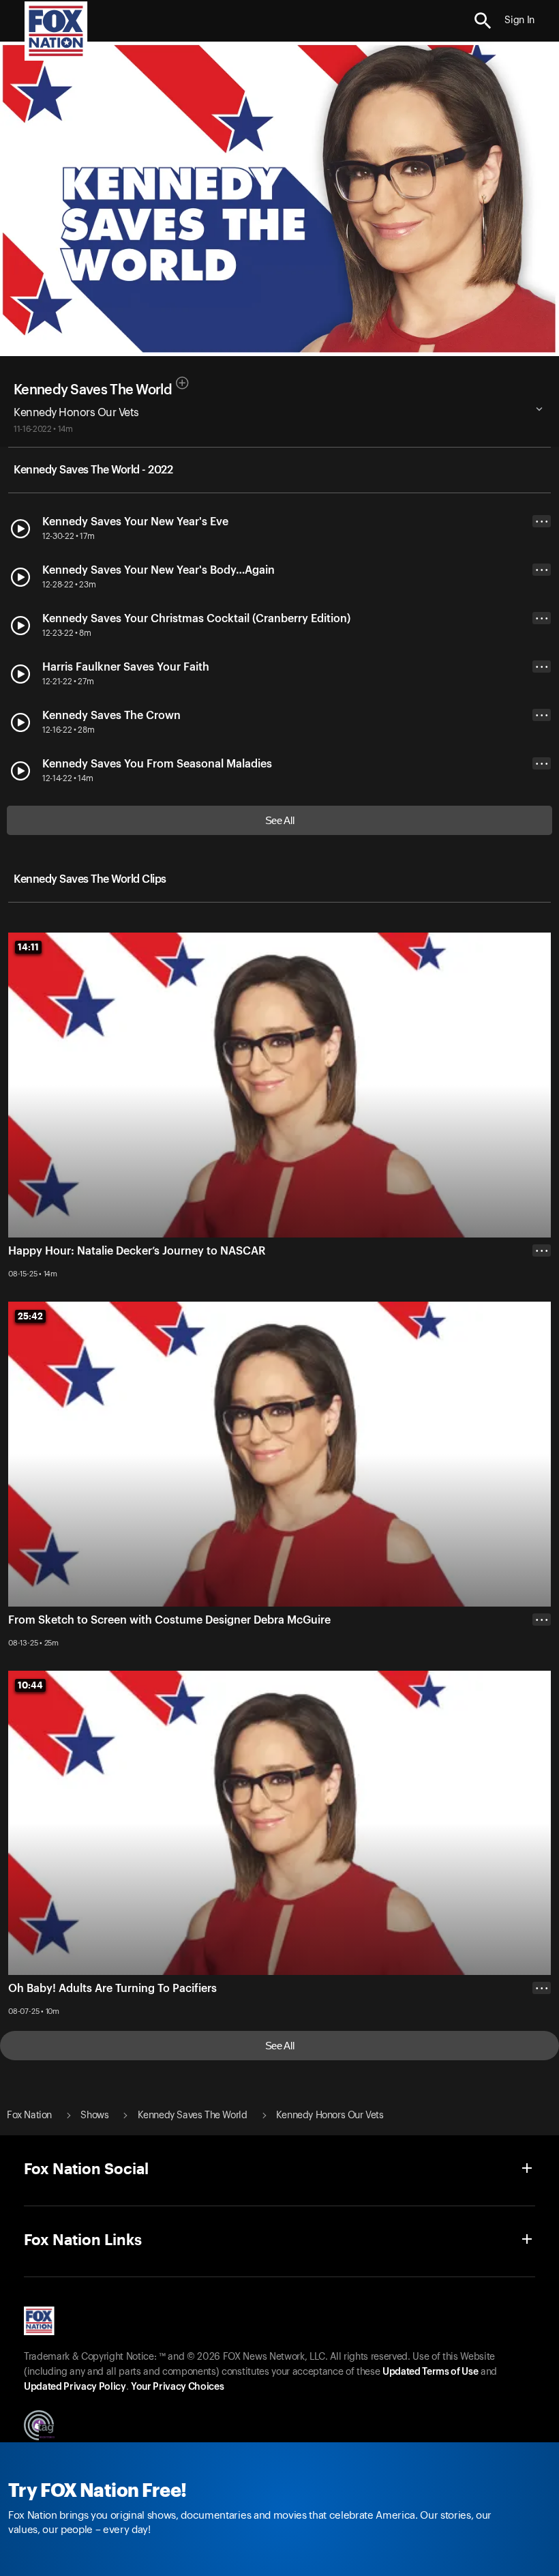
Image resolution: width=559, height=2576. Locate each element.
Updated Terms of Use (430, 2372)
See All (280, 820)
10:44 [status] (30, 1685)
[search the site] (483, 21)
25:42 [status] (30, 1316)
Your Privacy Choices (177, 2387)
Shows (94, 2116)
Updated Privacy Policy (75, 2387)
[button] (483, 21)
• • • (542, 522)
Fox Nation (29, 2116)
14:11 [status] (28, 947)
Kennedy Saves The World (93, 390)
